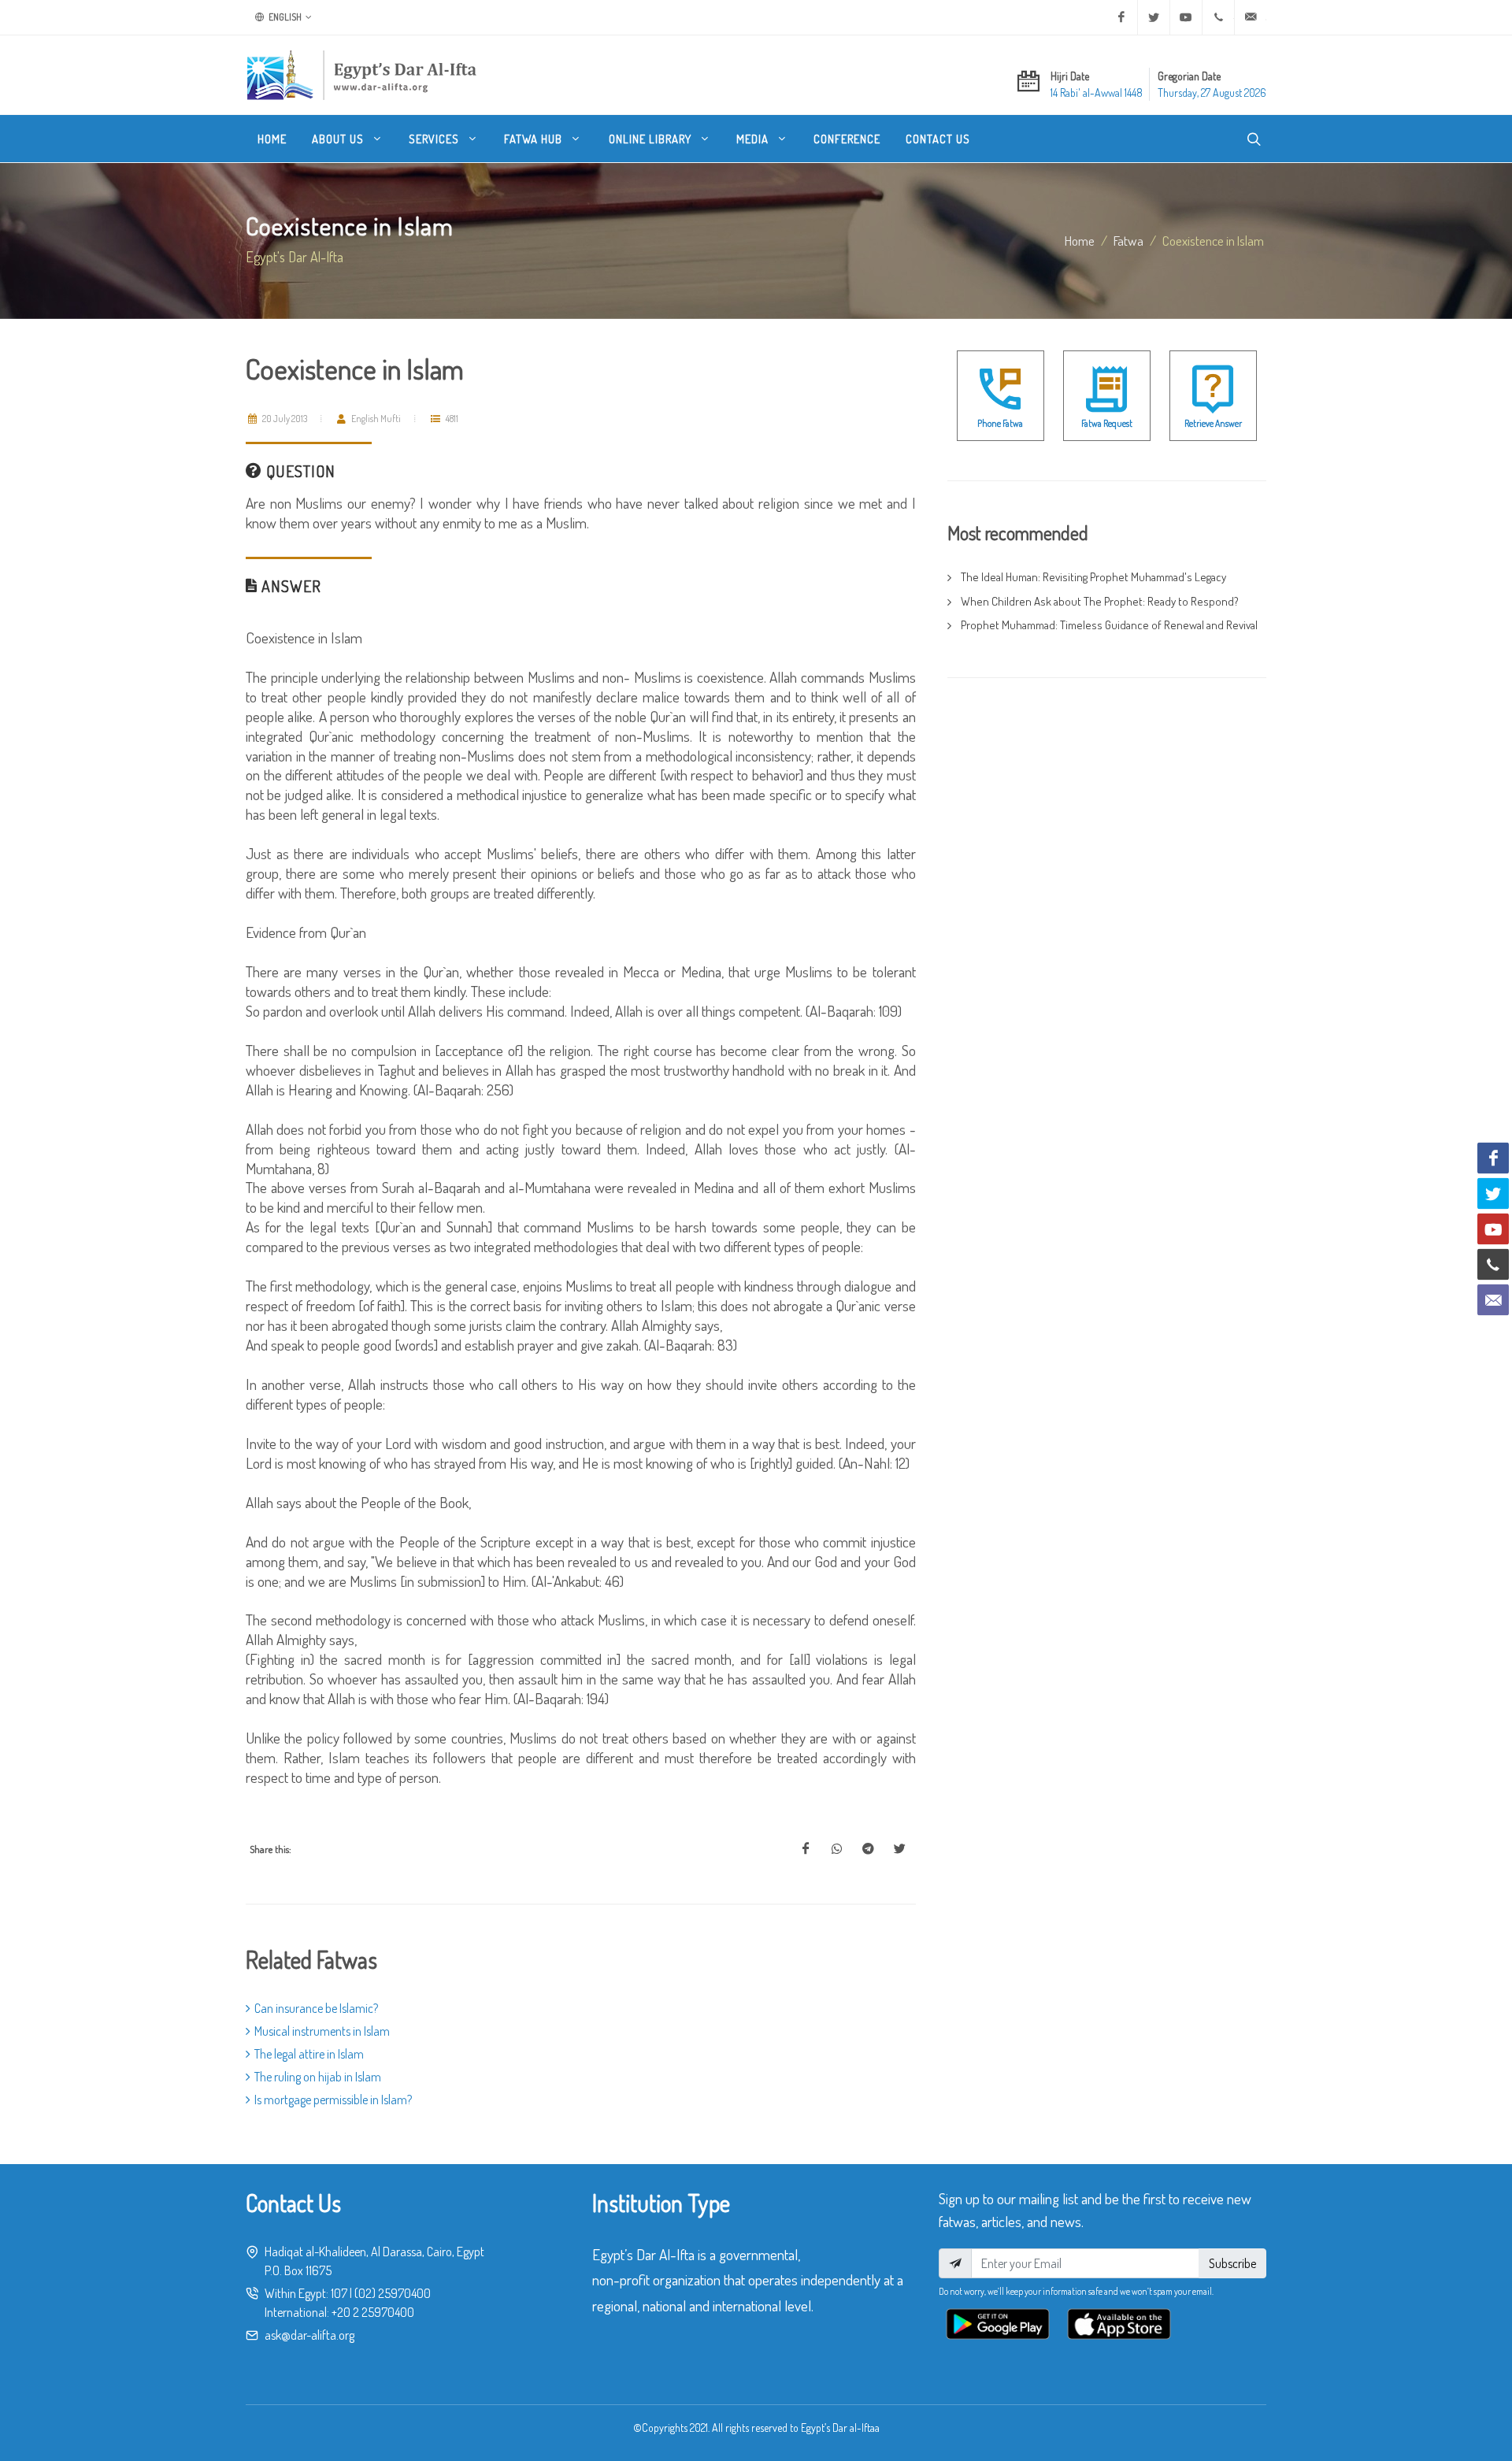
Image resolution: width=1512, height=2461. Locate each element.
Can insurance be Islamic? (316, 2008)
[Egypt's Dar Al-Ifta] (361, 75)
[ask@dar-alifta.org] (1251, 17)
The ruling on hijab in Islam (318, 2077)
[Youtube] (1186, 17)
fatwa (1128, 240)
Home (1080, 240)
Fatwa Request (1107, 423)
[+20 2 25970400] (1218, 17)
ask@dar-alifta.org (309, 2335)
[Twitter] (1154, 17)
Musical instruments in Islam (322, 2031)
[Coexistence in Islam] (806, 1849)
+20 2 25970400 (373, 2312)
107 (339, 2293)
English (284, 17)
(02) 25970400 (393, 2293)
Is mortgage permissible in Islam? (333, 2100)
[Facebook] (1121, 17)
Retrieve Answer (1213, 423)
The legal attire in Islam (309, 2054)
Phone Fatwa (1000, 423)
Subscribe (1232, 2263)
